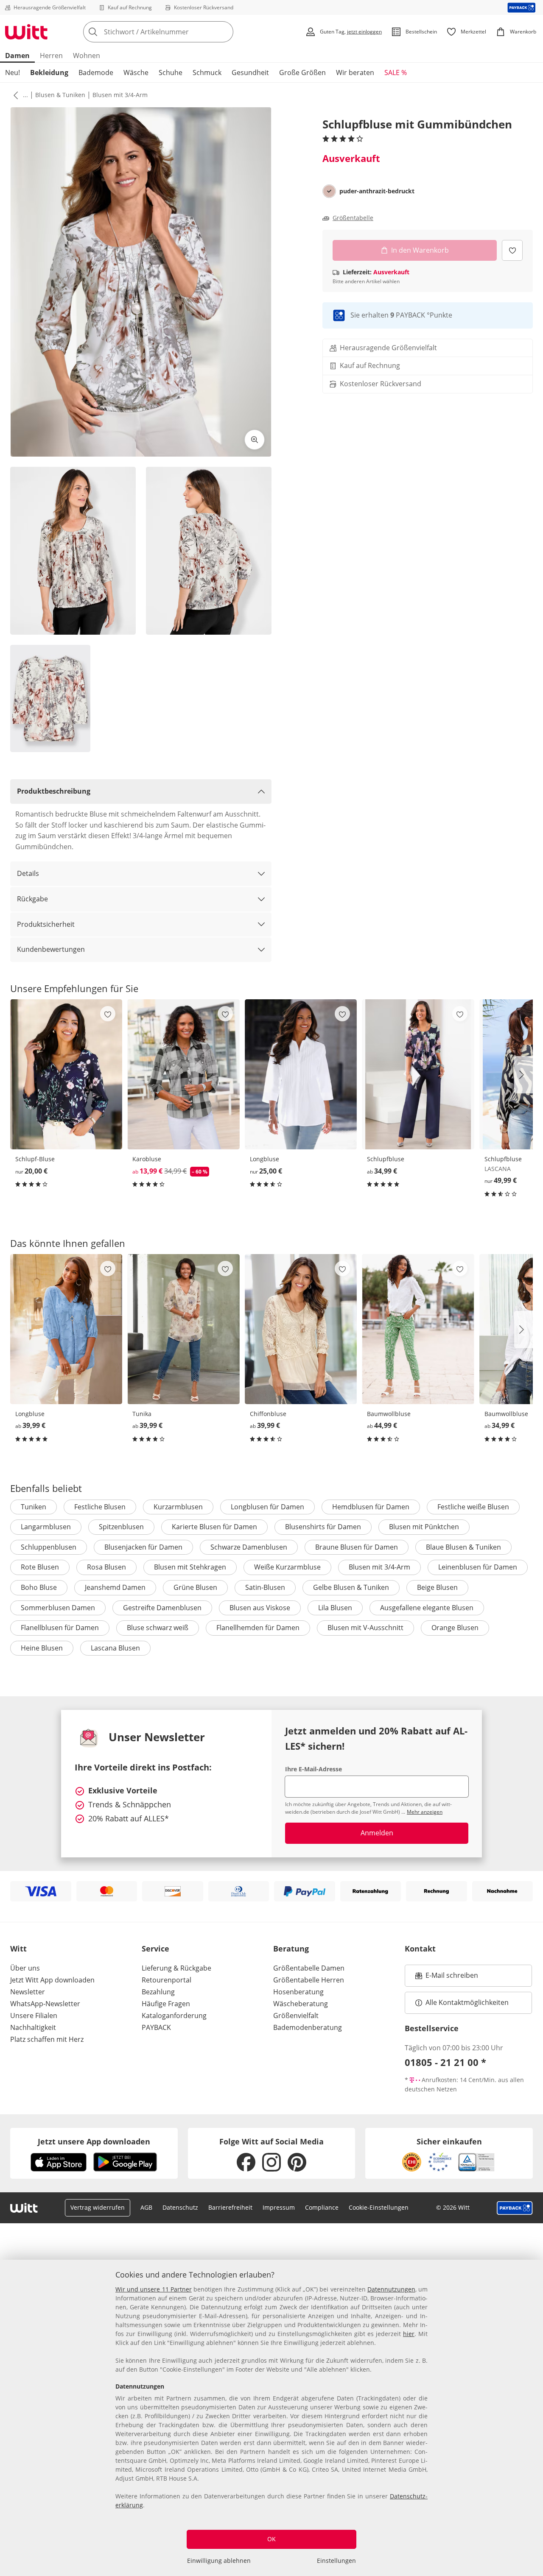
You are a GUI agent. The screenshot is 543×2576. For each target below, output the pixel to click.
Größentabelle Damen (309, 1968)
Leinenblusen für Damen (478, 1567)
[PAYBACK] (522, 7)
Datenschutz (180, 2207)
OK (271, 2539)
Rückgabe (32, 899)
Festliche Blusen (100, 1507)
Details (28, 873)
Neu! (13, 72)
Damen (17, 56)
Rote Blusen (40, 1567)
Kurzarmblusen (178, 1507)
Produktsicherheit (46, 924)
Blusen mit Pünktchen (424, 1527)
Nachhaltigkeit (33, 2027)
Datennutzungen (391, 2289)
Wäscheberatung (301, 2004)
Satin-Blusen (265, 1587)
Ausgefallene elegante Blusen (427, 1608)
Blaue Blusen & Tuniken (463, 1547)
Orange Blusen (455, 1628)
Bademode (96, 72)
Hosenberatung (298, 1992)
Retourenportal (167, 1980)
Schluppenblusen (49, 1547)
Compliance (322, 2207)
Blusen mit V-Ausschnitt (365, 1628)
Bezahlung (158, 1992)
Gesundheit (250, 72)
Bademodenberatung (308, 2027)
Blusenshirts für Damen (323, 1527)
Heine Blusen (42, 1648)
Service (155, 1949)
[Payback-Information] (515, 2208)
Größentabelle (353, 218)
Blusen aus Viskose (260, 1608)
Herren (51, 56)
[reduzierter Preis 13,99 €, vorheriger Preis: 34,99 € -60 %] (183, 1074)
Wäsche (136, 72)
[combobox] (177, 32)
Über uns (25, 1968)
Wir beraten (355, 72)
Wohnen (87, 56)
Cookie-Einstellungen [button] (379, 2207)
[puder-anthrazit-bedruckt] (329, 191)
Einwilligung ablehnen (219, 2561)
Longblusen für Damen (267, 1507)
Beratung (291, 1949)
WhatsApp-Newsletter (45, 2004)
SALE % (396, 72)
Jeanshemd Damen (115, 1587)
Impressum (279, 2207)
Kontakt (420, 1949)
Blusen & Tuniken (60, 95)
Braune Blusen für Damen (357, 1547)
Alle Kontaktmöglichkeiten (467, 2002)
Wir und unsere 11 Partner (154, 2289)
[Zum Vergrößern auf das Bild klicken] (255, 440)
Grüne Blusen (195, 1587)
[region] (271, 2418)
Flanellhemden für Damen (258, 1628)
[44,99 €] (418, 1329)
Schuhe (171, 72)
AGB (146, 2207)
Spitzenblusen (121, 1527)
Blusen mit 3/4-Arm (120, 95)
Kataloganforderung (174, 2016)
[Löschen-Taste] (224, 32)
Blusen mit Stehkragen (190, 1567)
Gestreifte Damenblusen (162, 1608)
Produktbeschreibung (54, 791)
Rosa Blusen (106, 1567)
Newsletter (28, 1992)
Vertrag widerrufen (98, 2207)
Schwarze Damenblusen (249, 1547)
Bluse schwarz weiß (158, 1628)
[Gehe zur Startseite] (26, 32)
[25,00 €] (301, 1074)
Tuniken (34, 1507)
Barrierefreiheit (230, 2207)
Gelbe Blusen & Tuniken (351, 1587)
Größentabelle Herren (309, 1980)
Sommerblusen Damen (58, 1608)
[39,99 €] (66, 1329)
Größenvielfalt (296, 2016)
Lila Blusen (335, 1608)
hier (409, 2334)
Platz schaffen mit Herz (47, 2039)
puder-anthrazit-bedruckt (377, 191)
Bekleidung (49, 72)
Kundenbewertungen (51, 949)
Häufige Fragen (166, 2004)
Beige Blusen (437, 1587)
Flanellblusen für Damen (60, 1628)
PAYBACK (156, 2027)
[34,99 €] (418, 1074)
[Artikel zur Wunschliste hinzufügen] (512, 250)
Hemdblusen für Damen (371, 1507)
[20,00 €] (66, 1074)
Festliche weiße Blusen (473, 1507)
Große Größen (302, 72)
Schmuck (207, 72)
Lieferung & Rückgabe (176, 1968)
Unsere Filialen (34, 2016)
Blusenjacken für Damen (143, 1547)
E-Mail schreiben (447, 1978)
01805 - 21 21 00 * (445, 2062)
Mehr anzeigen (425, 1812)
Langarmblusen (46, 1527)
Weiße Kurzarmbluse (287, 1567)
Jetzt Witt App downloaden (52, 1980)
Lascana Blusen (115, 1648)
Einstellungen (336, 2561)
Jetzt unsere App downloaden (94, 2141)
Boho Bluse (39, 1587)
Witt (18, 1949)
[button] (14, 95)
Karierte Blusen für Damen (214, 1527)
